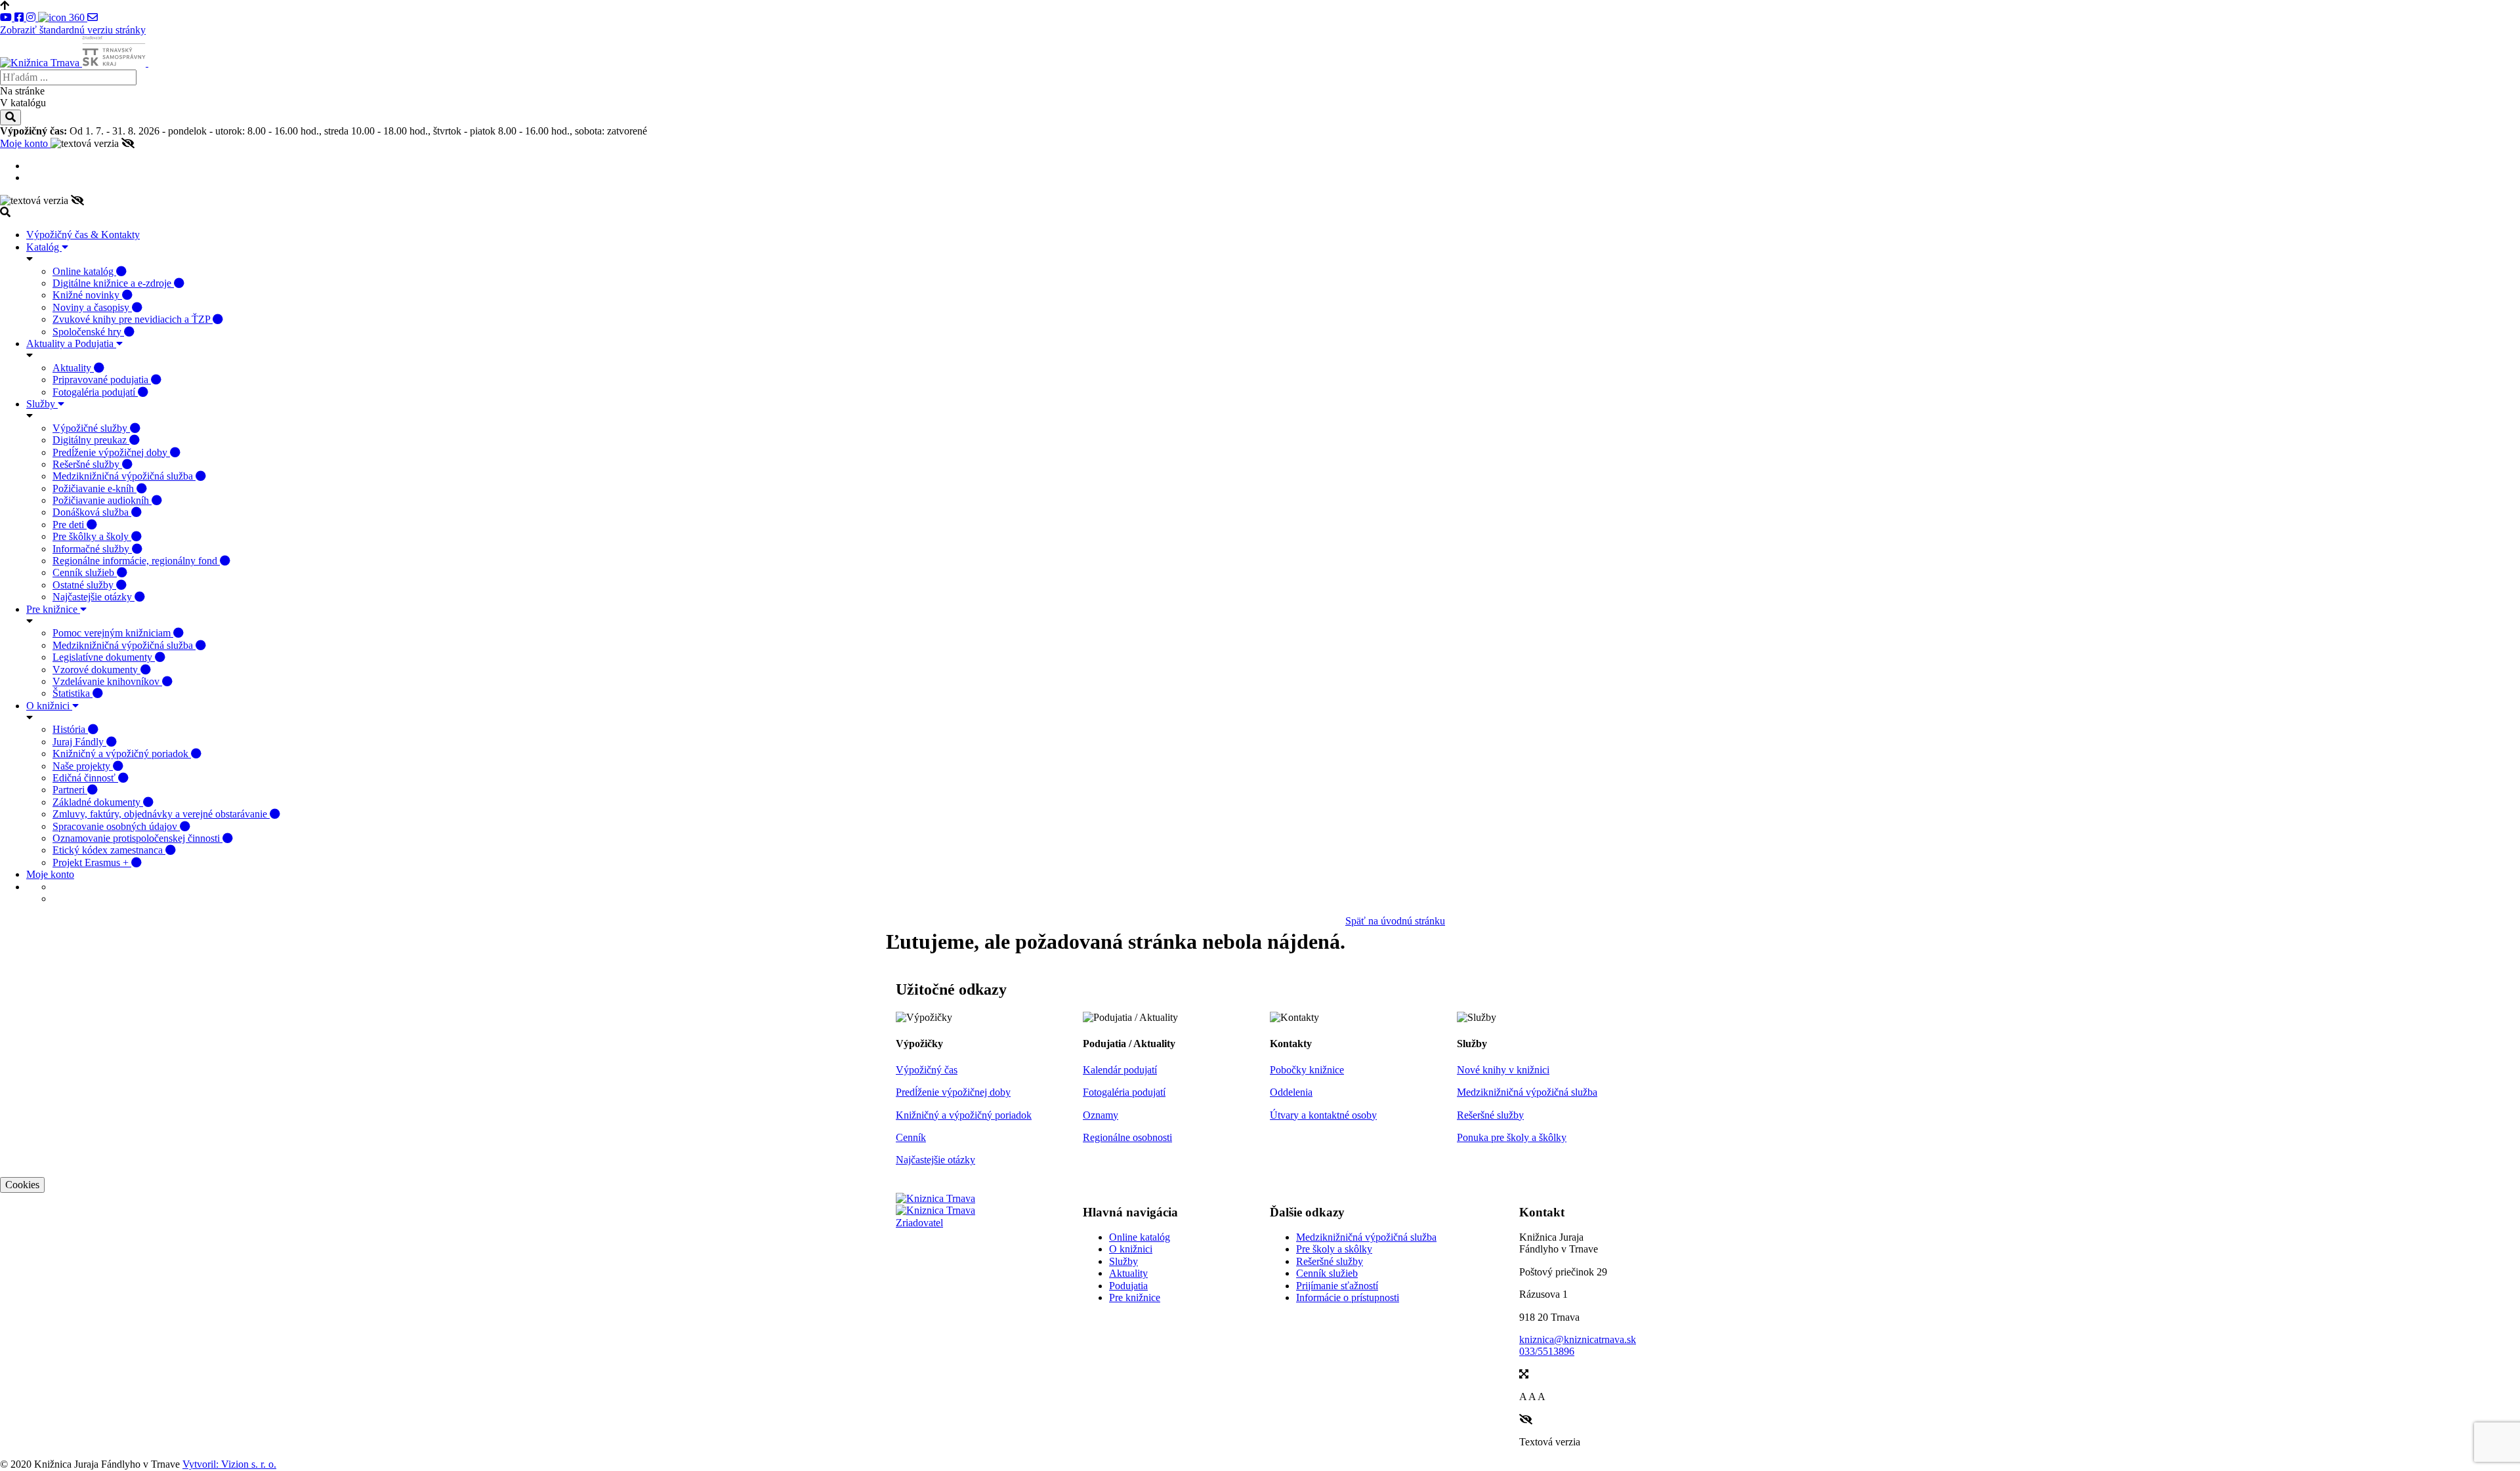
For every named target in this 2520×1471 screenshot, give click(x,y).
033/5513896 (1547, 1351)
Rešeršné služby (87, 464)
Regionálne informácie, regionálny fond (136, 561)
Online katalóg (84, 271)
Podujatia (1128, 1286)
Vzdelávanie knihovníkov (107, 681)
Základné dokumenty (98, 802)
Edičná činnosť (85, 778)
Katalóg (44, 247)
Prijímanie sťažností (1337, 1286)
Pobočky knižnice (1307, 1070)
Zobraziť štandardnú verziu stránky (73, 30)
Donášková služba (92, 512)
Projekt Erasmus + (92, 862)
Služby (42, 404)
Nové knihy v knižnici (1503, 1070)
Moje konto (25, 143)
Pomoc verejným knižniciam (113, 633)
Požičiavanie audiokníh (102, 500)
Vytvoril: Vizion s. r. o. (229, 1464)
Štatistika (73, 693)
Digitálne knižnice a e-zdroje (113, 283)
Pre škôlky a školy (92, 536)
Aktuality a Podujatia (71, 343)
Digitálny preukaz (91, 440)
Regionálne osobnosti (1127, 1137)
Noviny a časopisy (92, 307)
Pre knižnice (53, 609)
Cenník (911, 1137)
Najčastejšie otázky (94, 597)
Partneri (70, 790)
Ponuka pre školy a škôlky (1512, 1137)
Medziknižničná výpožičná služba (124, 476)
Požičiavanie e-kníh (94, 488)
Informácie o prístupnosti (1348, 1297)
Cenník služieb (85, 572)
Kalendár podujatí (1120, 1070)
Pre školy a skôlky (1334, 1249)
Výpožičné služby (91, 428)
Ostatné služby (84, 585)
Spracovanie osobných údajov (116, 826)
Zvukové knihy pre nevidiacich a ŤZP (133, 319)
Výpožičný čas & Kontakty (83, 235)
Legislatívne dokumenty (104, 657)
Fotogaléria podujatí (95, 392)
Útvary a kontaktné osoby (1323, 1115)
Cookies (22, 1185)
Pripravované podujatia (102, 380)
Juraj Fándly (79, 742)
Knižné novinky (87, 295)
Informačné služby (92, 549)
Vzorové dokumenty (96, 670)
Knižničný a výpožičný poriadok (122, 754)
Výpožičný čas (927, 1070)
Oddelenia (1291, 1092)
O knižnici (49, 706)
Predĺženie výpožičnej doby (111, 452)
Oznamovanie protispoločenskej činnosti (137, 838)
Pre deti (70, 525)
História (70, 729)
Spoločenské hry (88, 332)
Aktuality (73, 368)
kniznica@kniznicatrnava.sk (1578, 1339)
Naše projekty (83, 766)
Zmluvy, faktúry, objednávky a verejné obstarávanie (161, 814)
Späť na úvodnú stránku (1395, 921)
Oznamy (1101, 1115)
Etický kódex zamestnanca (109, 850)
